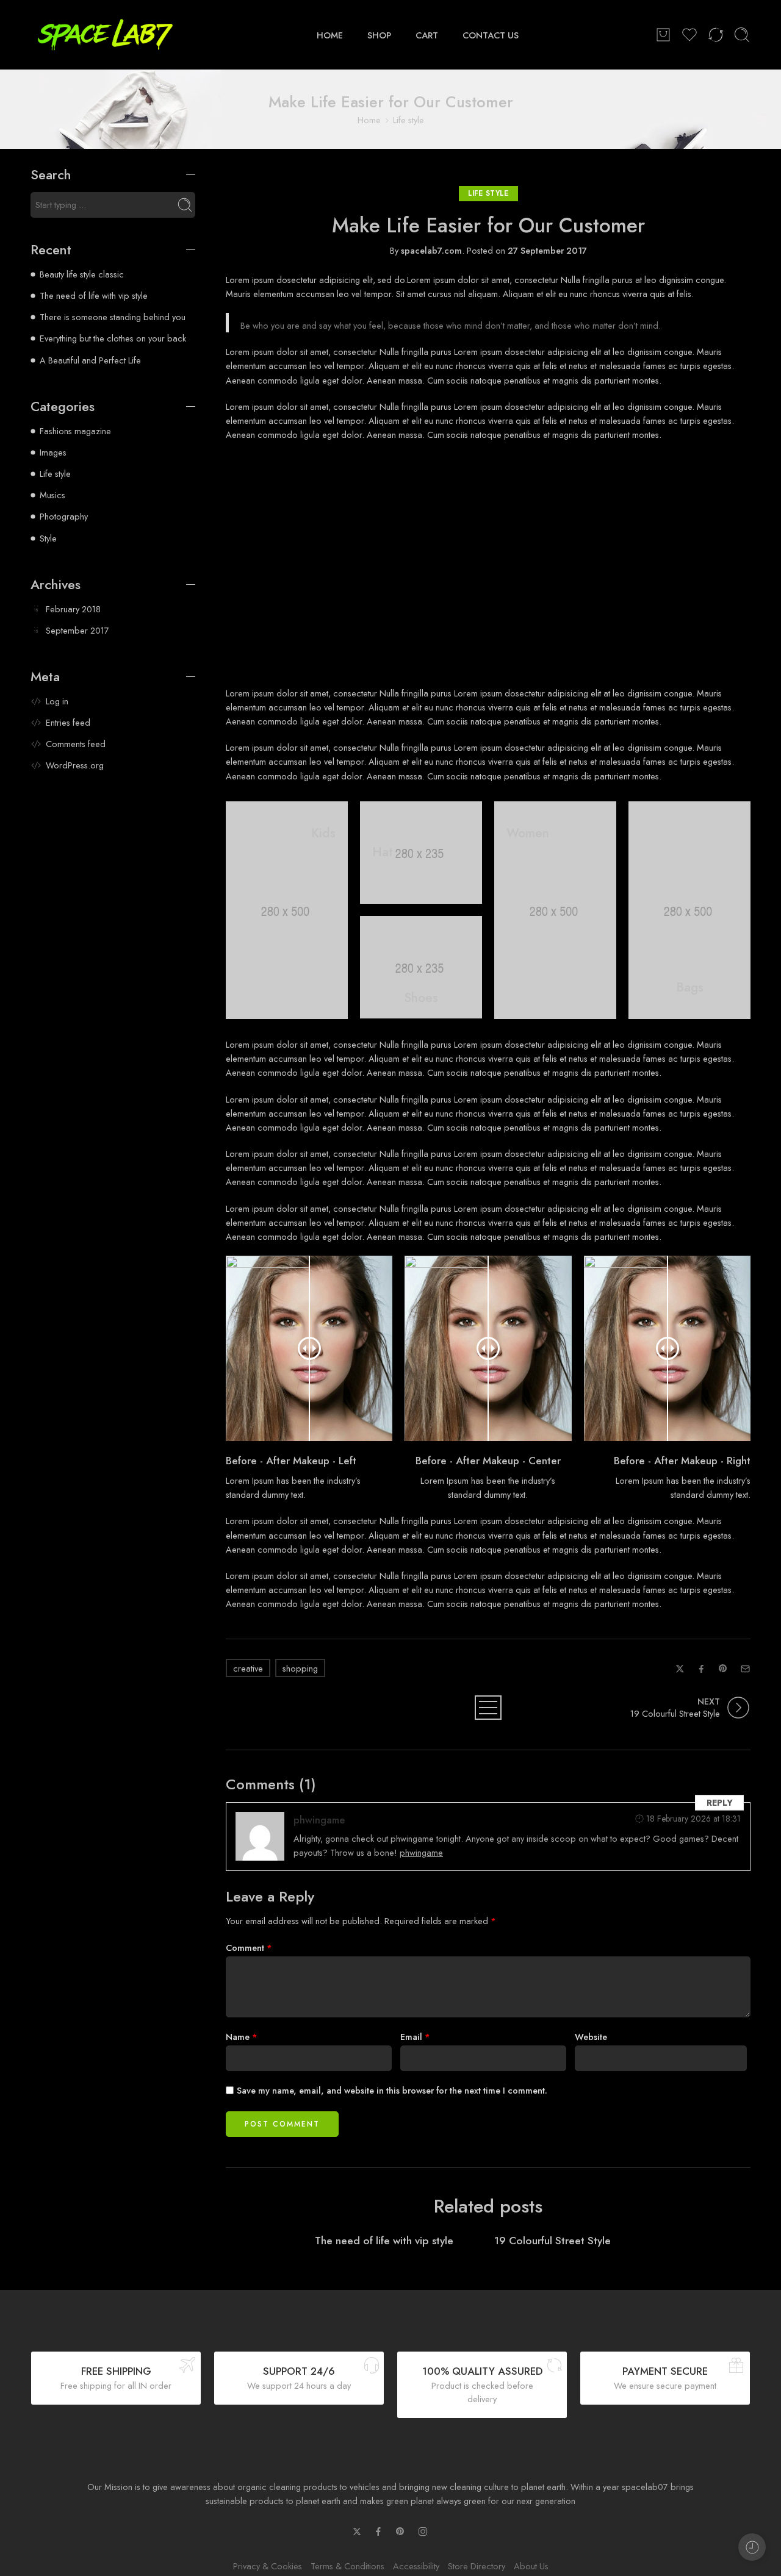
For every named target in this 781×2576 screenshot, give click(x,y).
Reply (720, 1802)
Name (242, 2037)
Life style (408, 120)
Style (48, 538)
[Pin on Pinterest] (723, 1669)
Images (53, 452)
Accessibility (416, 2566)
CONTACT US (491, 34)
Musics (52, 495)
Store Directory (477, 2566)
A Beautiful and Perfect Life (90, 360)
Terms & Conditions (347, 2566)
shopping (300, 1668)
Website (591, 2037)
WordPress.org (75, 765)
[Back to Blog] (488, 1708)
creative (248, 1668)
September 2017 (77, 630)
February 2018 (73, 609)
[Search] (742, 35)
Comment (249, 1948)
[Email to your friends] (745, 1669)
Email (415, 2037)
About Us (531, 2566)
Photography (64, 516)
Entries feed (68, 722)
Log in (57, 701)
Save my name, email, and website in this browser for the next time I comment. (392, 2090)
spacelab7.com (431, 250)
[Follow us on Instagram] (423, 2531)
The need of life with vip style (384, 2241)
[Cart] (663, 35)
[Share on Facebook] (701, 1669)
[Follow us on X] (357, 2531)
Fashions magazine (75, 431)
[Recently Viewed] (752, 2547)
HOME (330, 34)
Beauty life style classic (82, 274)
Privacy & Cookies (268, 2566)
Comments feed (76, 744)
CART (427, 34)
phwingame (319, 1820)
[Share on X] (680, 1669)
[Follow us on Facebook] (378, 2531)
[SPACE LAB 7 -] (105, 35)
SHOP (379, 34)
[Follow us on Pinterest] (400, 2531)
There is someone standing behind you (113, 317)
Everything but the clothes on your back (113, 338)
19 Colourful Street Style (552, 2241)
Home (369, 120)
